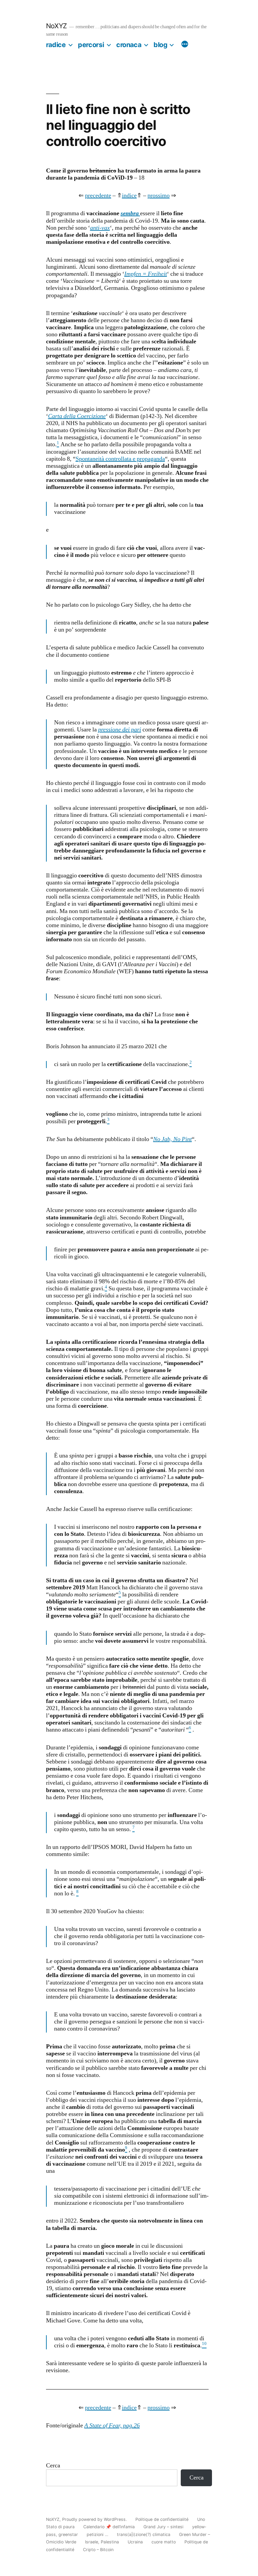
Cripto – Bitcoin (98, 2550)
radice (56, 45)
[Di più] (185, 45)
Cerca (53, 2466)
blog (160, 45)
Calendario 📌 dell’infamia (109, 2527)
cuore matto (164, 2542)
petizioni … (97, 2534)
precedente (98, 196)
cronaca (129, 45)
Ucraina (135, 2542)
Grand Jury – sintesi (163, 2527)
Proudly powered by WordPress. (95, 2519)
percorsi (91, 45)
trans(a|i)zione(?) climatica (144, 2534)
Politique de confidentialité (162, 2519)
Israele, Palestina (102, 2542)
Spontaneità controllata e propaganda (120, 459)
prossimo (159, 196)
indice (129, 196)
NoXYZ (56, 26)
